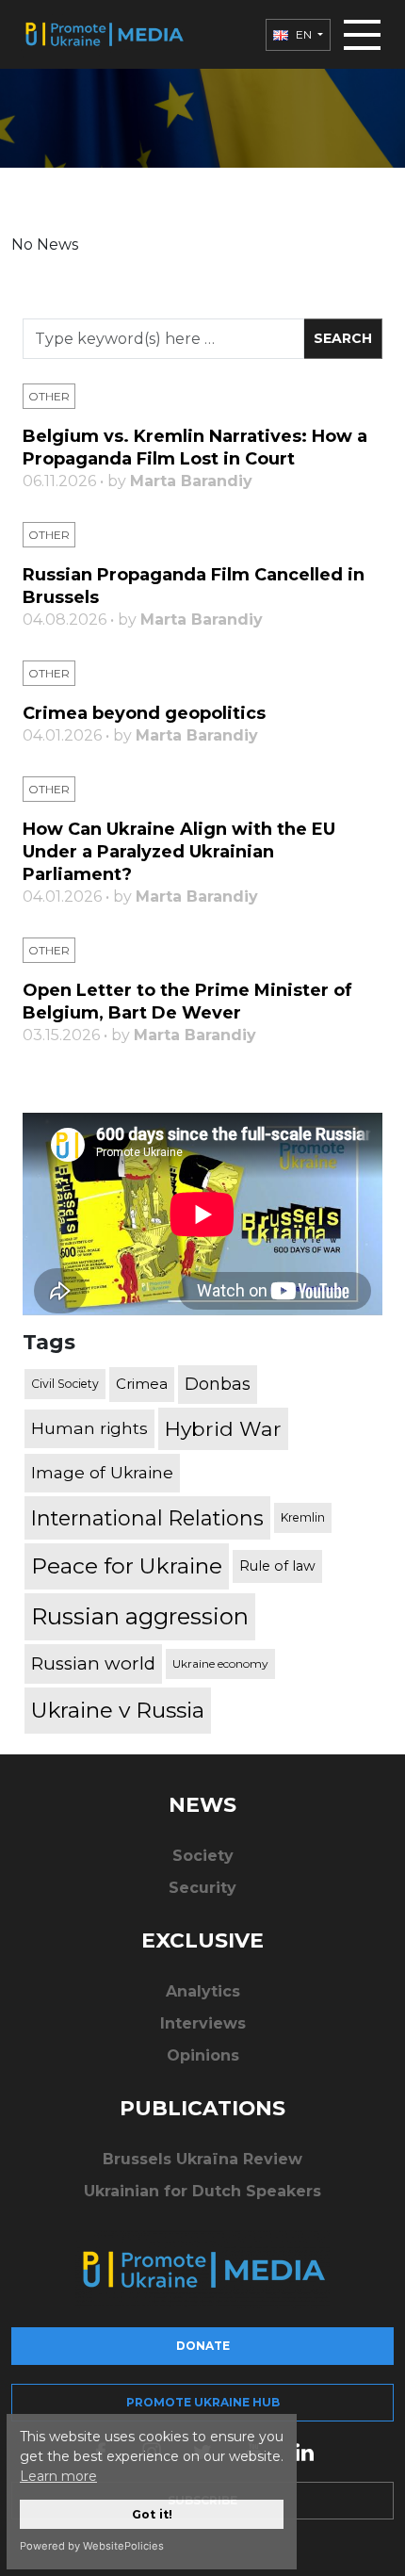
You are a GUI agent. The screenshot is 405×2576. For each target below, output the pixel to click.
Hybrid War (223, 1428)
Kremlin (303, 1517)
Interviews (203, 2023)
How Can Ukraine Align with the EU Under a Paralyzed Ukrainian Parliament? (179, 852)
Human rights (89, 1428)
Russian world (93, 1663)
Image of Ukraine (102, 1472)
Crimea (142, 1384)
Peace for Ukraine (127, 1566)
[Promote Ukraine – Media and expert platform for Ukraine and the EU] (104, 34)
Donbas (218, 1384)
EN (304, 34)
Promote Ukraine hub (203, 2402)
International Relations (147, 1518)
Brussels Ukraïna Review (202, 2159)
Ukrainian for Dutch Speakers (202, 2191)
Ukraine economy (220, 1663)
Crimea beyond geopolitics (144, 713)
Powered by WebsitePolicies (92, 2546)
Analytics (203, 1991)
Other (49, 396)
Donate (203, 2346)
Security (202, 1888)
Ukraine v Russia (118, 1710)
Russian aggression (140, 1616)
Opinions (203, 2055)
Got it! (152, 2514)
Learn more (58, 2476)
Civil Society (65, 1384)
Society (203, 1856)
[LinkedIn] (304, 2451)
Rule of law (277, 1566)
